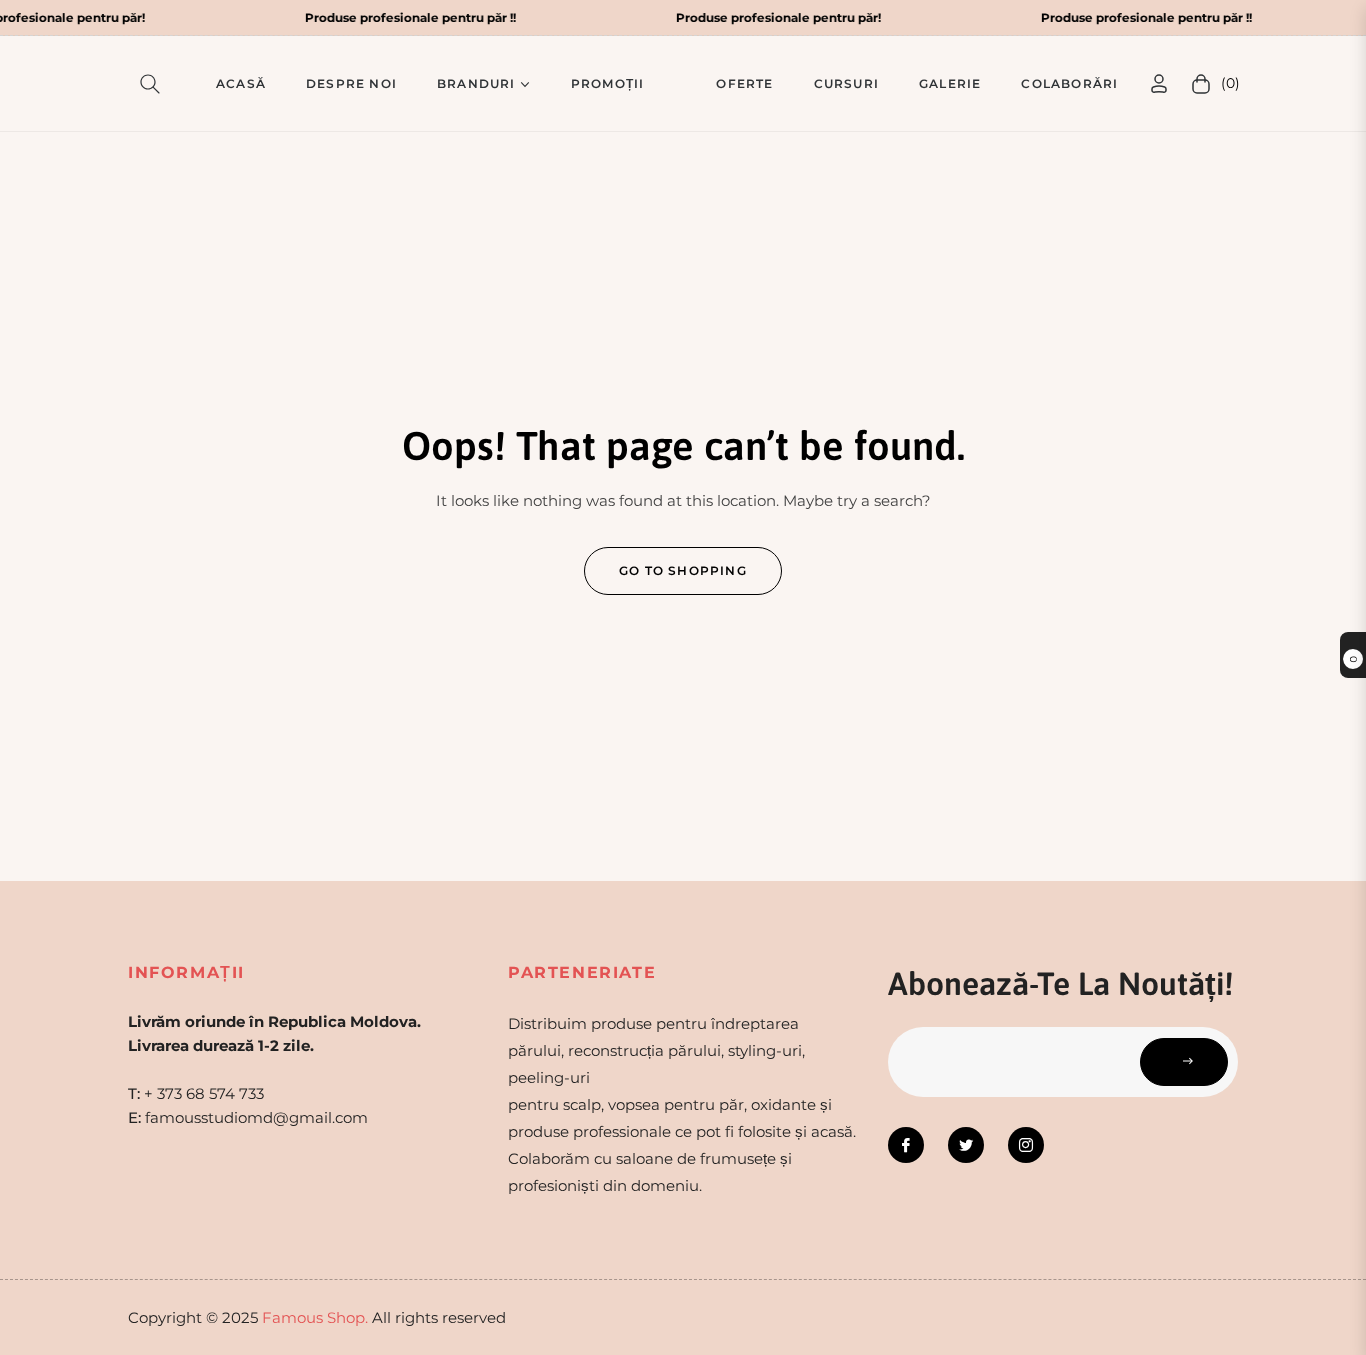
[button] (154, 84)
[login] (1159, 83)
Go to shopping (683, 570)
